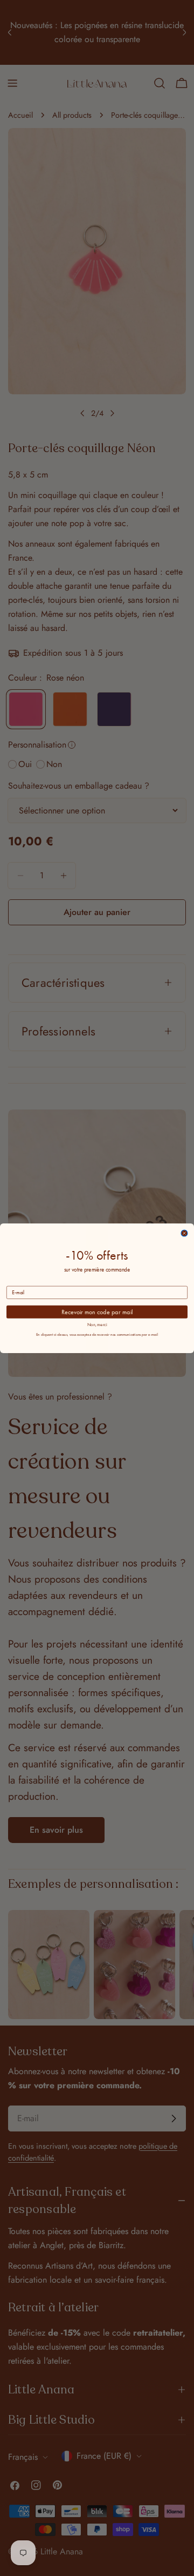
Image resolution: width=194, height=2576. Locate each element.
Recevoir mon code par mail (97, 1311)
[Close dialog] (184, 1233)
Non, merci (97, 1324)
